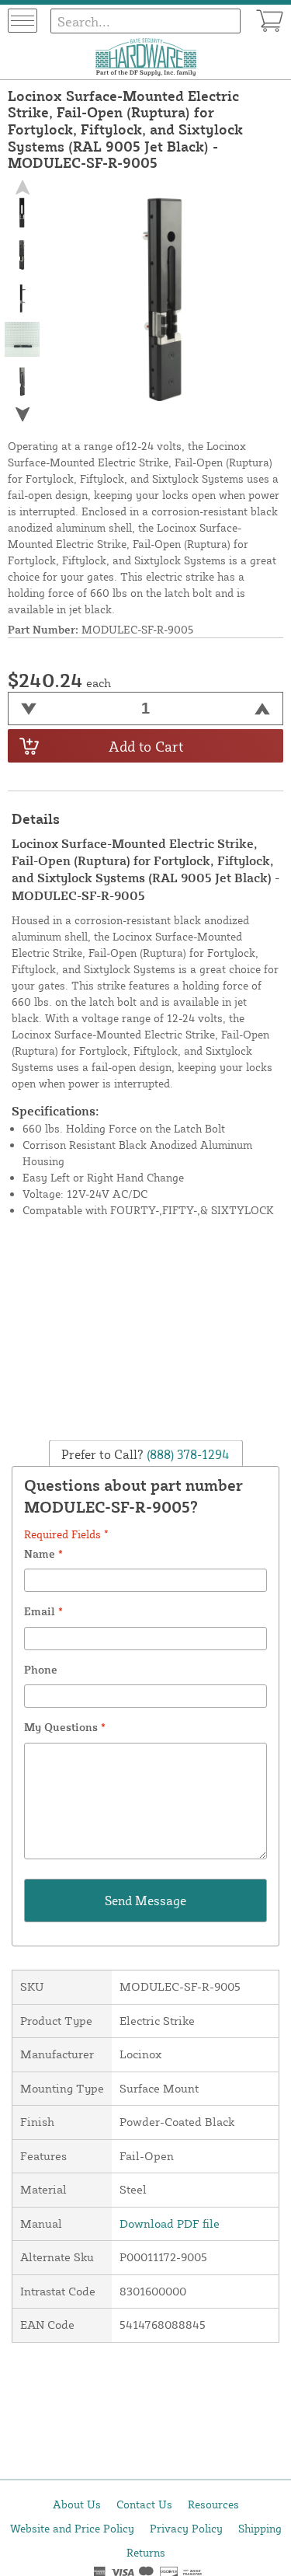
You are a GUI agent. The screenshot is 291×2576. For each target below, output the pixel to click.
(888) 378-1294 (187, 1454)
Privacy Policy (186, 2528)
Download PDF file (170, 2223)
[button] (23, 415)
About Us (77, 2504)
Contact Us (144, 2504)
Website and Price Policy (72, 2528)
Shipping (260, 2528)
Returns (146, 2552)
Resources (213, 2504)
